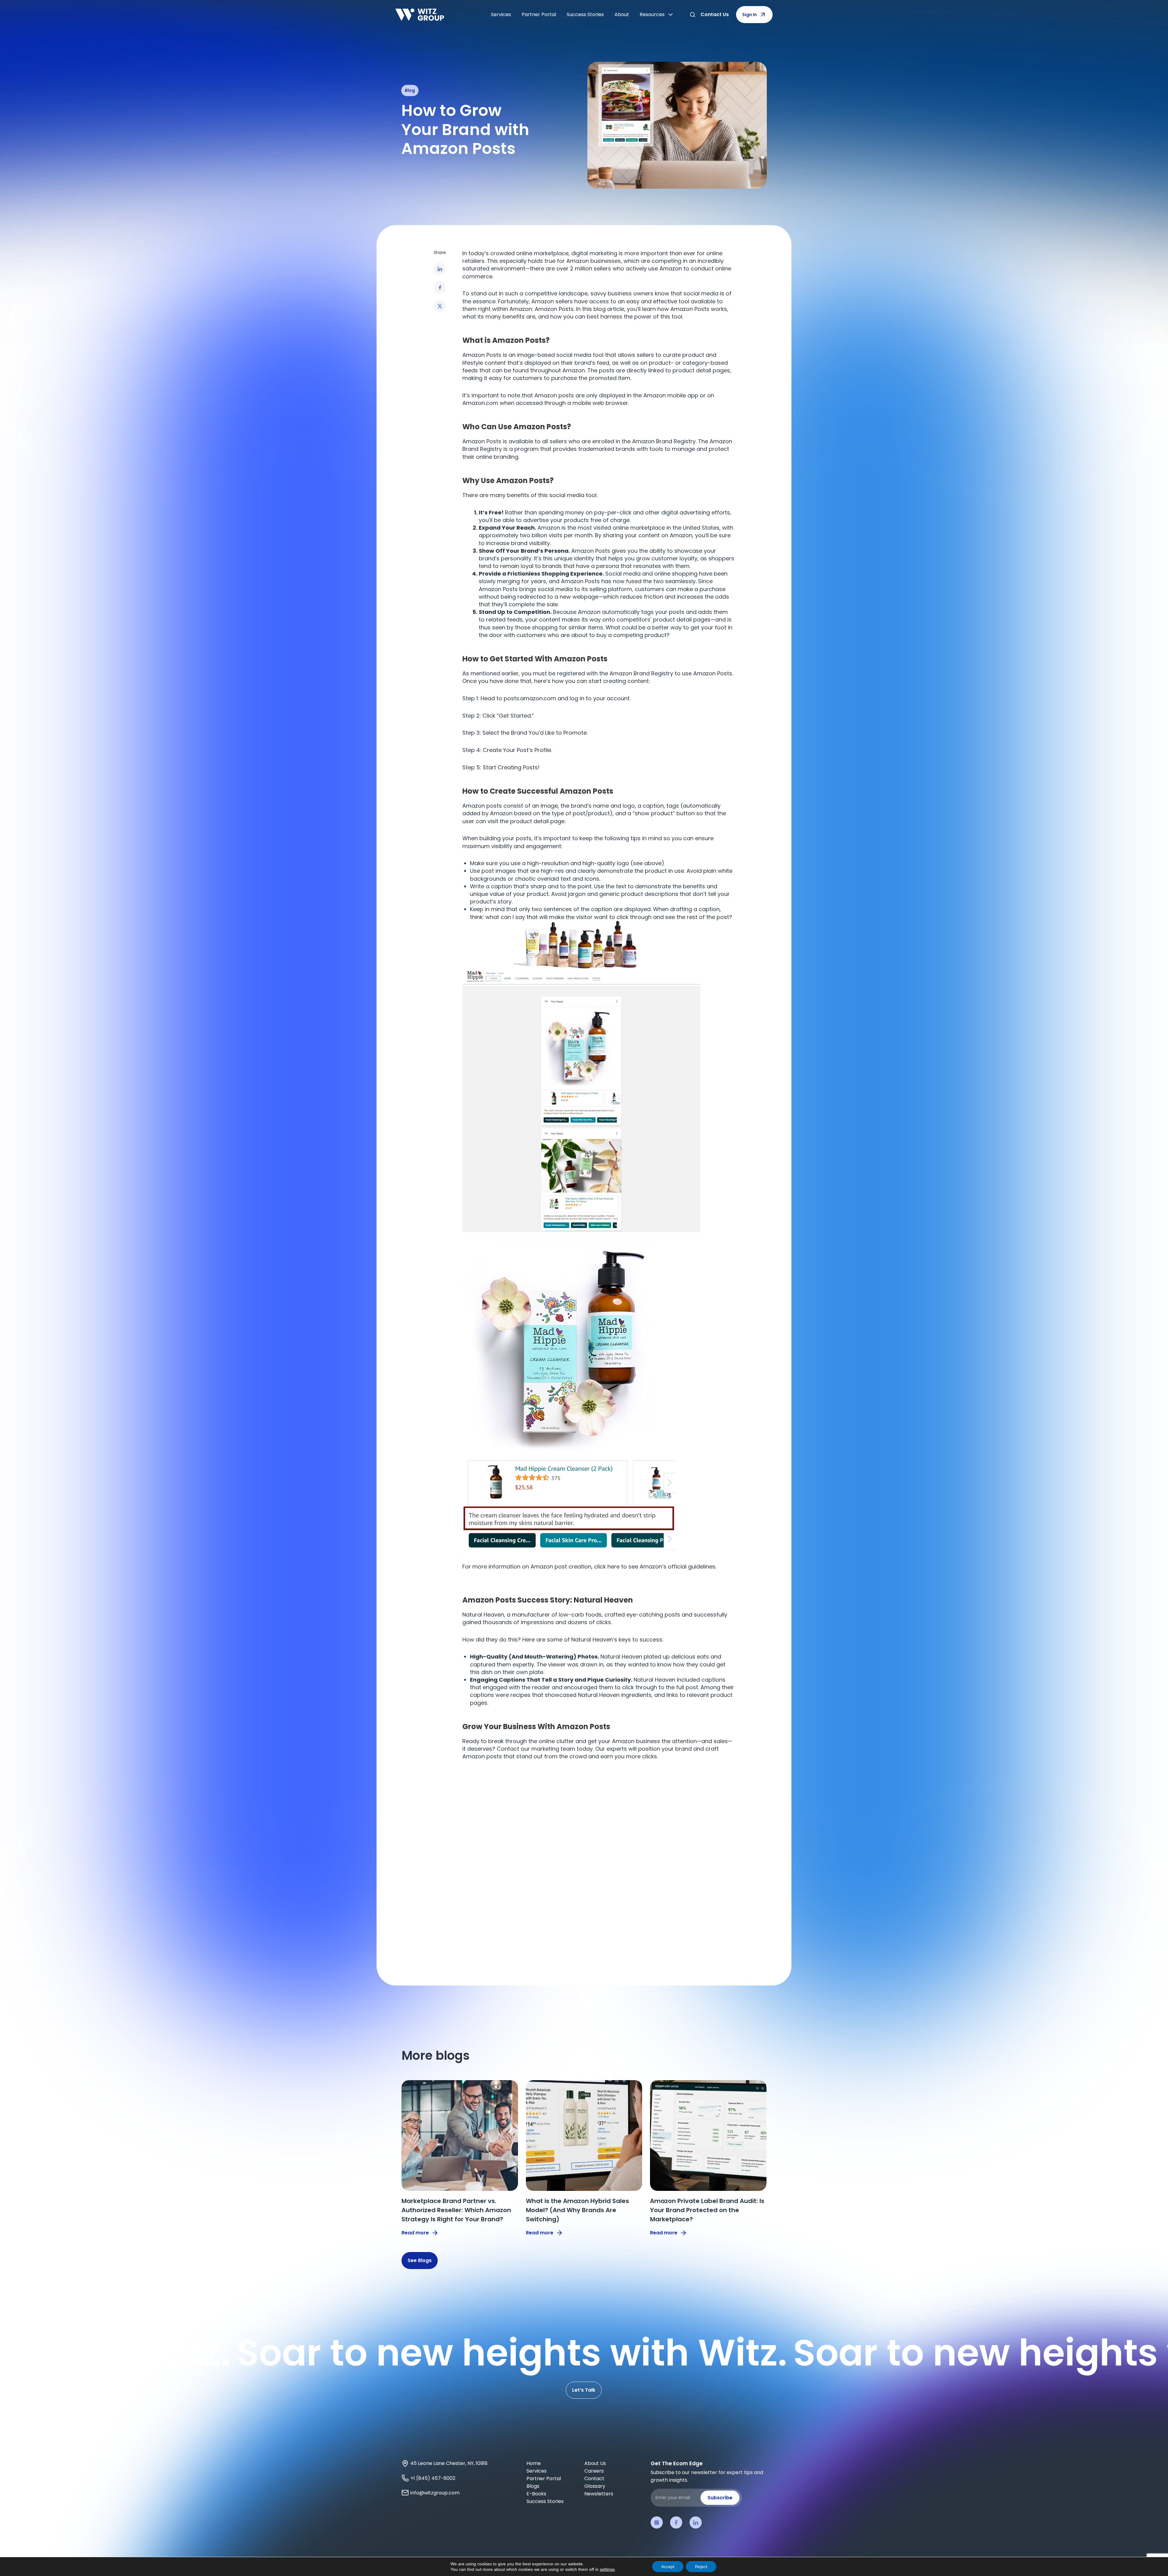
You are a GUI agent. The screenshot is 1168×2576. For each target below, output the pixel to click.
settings (607, 2569)
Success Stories (585, 14)
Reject (701, 2567)
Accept (668, 2567)
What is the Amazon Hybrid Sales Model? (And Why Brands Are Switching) (577, 2210)
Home (534, 2463)
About (622, 14)
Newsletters (599, 2494)
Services (501, 14)
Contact (594, 2479)
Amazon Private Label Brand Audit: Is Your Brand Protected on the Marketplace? (707, 2210)
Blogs (533, 2486)
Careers (594, 2471)
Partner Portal (539, 14)
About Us (595, 2463)
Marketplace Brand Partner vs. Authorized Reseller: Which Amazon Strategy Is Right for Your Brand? (456, 2210)
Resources (652, 14)
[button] (440, 269)
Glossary (595, 2486)
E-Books (536, 2494)
